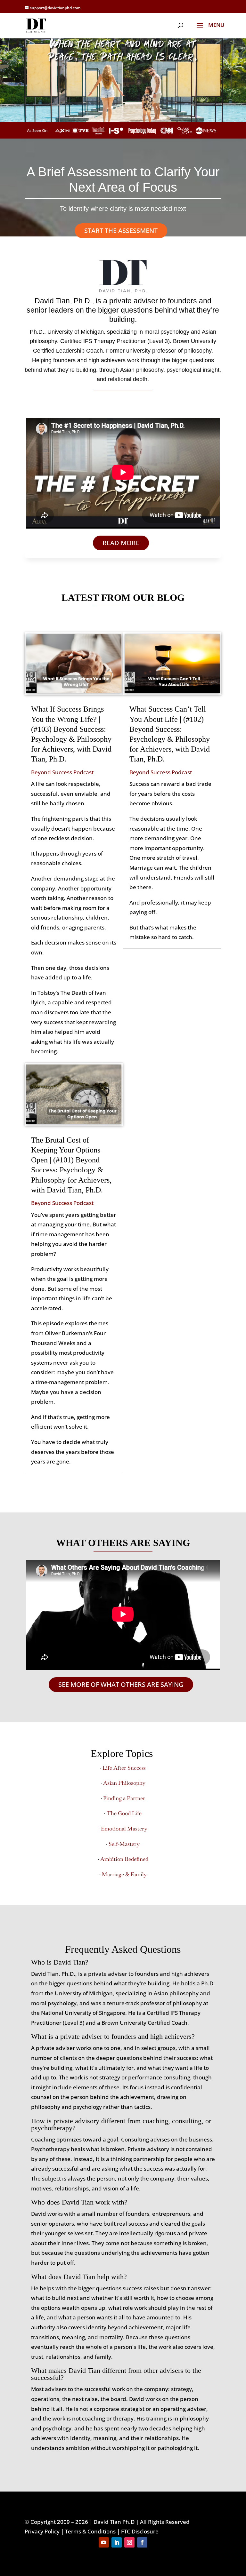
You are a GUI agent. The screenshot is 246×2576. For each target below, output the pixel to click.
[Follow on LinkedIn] (117, 2542)
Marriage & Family (124, 1874)
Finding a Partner (124, 1798)
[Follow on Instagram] (129, 2542)
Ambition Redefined (124, 1859)
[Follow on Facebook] (142, 2542)
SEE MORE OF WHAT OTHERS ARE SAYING (121, 1684)
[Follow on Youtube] (104, 2542)
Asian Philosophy (124, 1783)
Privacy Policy (42, 2531)
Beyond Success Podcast (62, 772)
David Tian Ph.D (114, 2522)
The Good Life (124, 1813)
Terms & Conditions (90, 2531)
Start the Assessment (121, 231)
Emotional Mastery (124, 1829)
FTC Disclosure (140, 2531)
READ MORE (121, 543)
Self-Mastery (124, 1844)
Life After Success (124, 1768)
